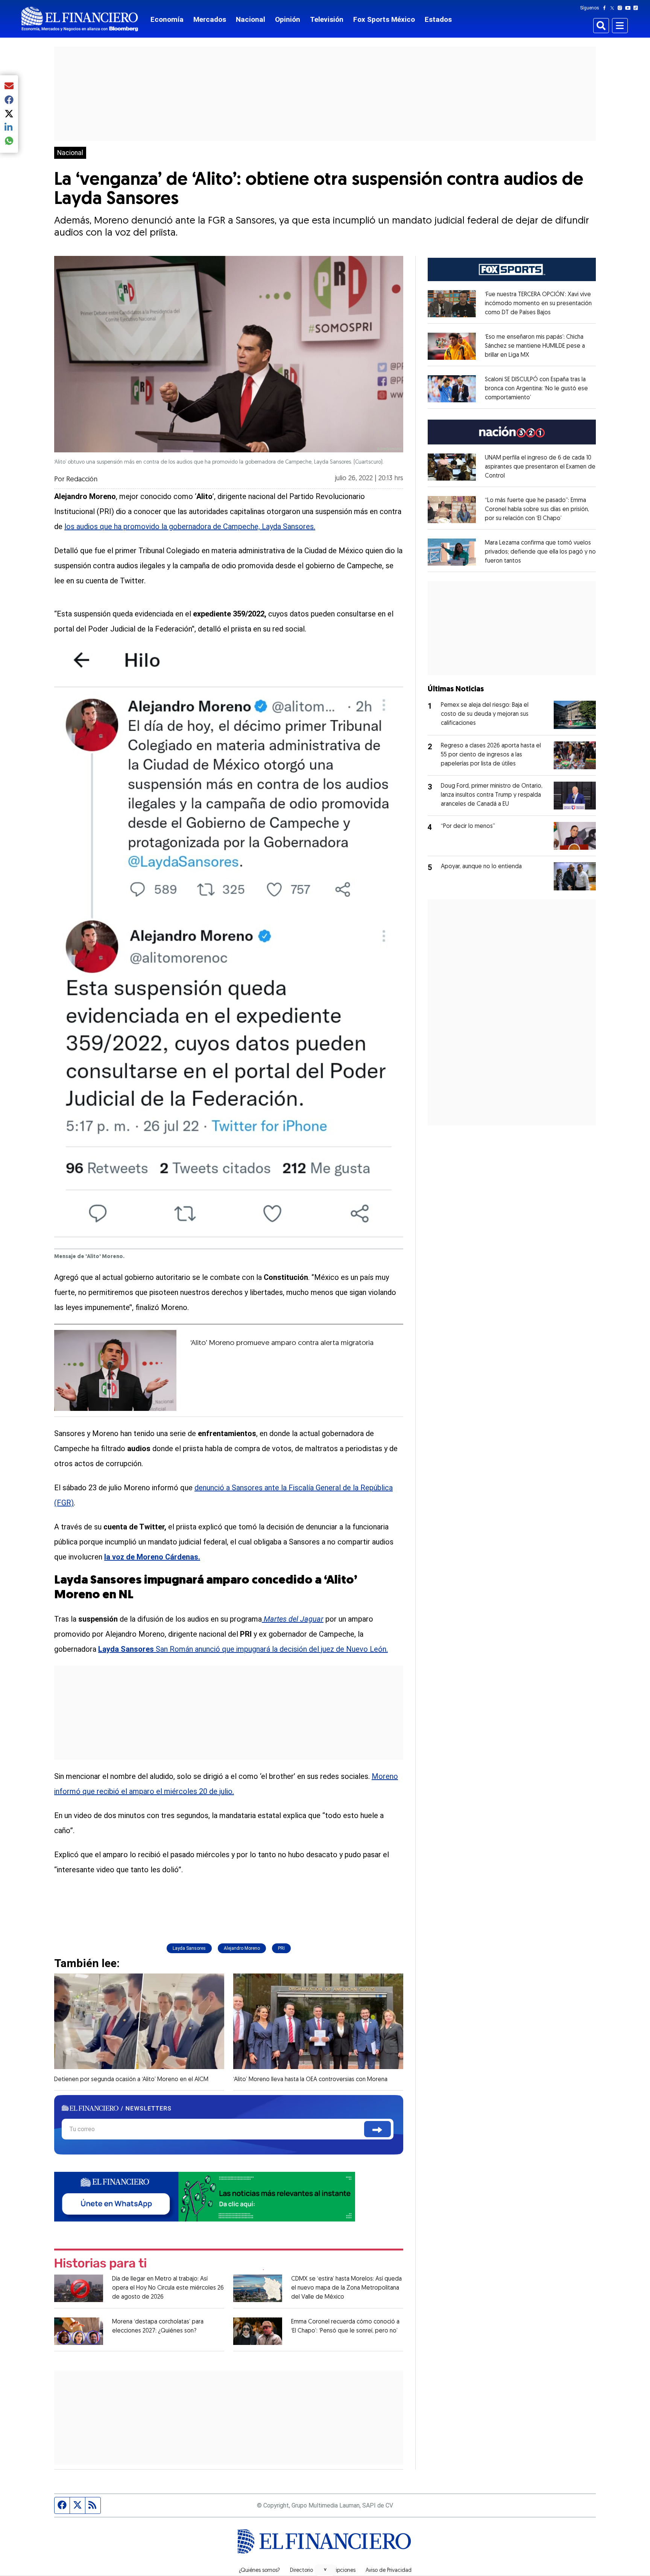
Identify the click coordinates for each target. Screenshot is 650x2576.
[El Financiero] (80, 19)
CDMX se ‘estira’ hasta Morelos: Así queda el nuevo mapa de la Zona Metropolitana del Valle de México (346, 2288)
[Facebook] (606, 8)
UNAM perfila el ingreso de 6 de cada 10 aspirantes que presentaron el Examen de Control (540, 467)
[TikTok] (637, 8)
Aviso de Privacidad (389, 2571)
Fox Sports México (384, 19)
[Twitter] (614, 8)
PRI (281, 1948)
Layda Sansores (189, 1948)
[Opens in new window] (452, 304)
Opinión (288, 19)
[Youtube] (629, 8)
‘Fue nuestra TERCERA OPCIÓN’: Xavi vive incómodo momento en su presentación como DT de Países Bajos (538, 304)
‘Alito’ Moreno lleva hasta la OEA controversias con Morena (310, 2080)
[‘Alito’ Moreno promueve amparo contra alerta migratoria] (115, 1370)
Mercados (210, 19)
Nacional (251, 19)
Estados (438, 19)
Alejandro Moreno (242, 1948)
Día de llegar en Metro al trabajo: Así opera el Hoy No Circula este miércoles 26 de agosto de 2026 (168, 2288)
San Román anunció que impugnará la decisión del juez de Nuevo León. (243, 1649)
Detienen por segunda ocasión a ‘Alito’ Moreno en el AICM (131, 2080)
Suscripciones (339, 2571)
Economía (167, 19)
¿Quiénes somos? (259, 2571)
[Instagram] (621, 8)
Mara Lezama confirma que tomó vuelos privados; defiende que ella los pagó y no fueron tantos (540, 552)
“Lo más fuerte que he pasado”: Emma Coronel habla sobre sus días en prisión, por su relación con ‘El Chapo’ (537, 510)
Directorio (301, 2571)
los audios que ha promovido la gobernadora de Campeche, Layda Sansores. (190, 526)
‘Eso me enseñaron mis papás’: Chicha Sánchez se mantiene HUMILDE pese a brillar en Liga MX (535, 346)
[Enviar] (377, 2129)
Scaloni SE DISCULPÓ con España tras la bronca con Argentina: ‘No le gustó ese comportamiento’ (536, 389)
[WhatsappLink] (205, 2196)
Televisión (327, 19)
